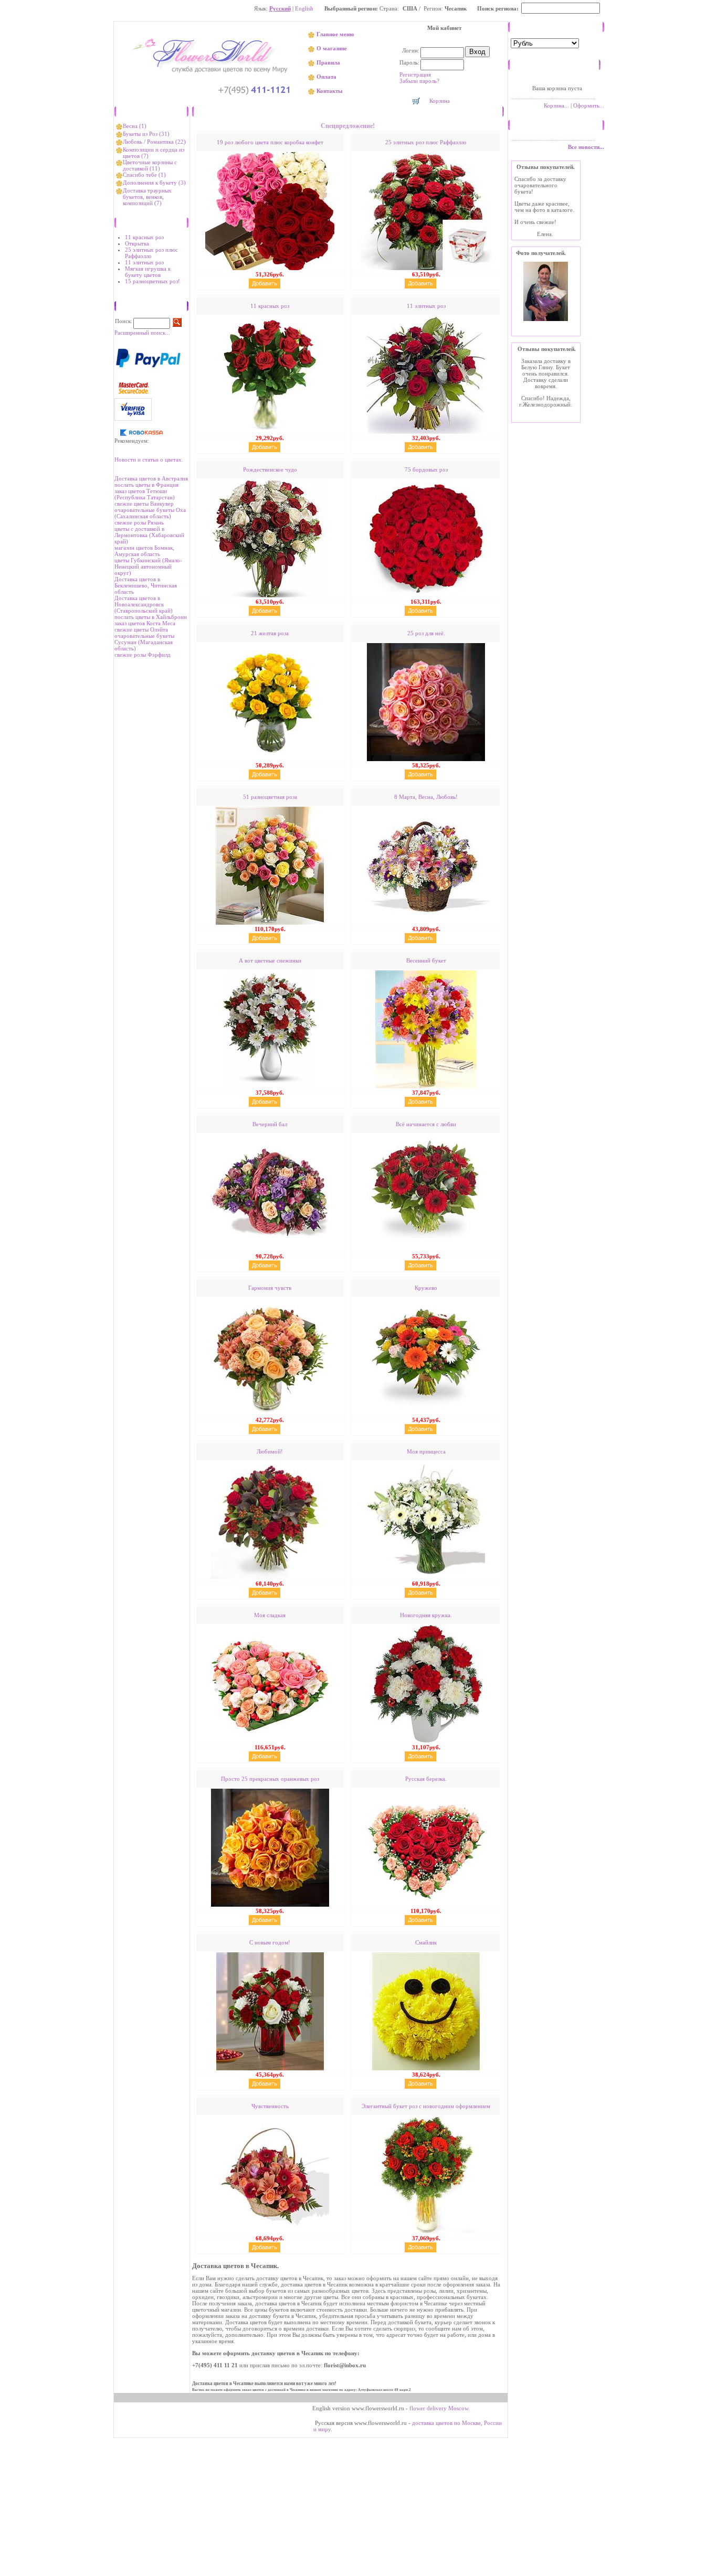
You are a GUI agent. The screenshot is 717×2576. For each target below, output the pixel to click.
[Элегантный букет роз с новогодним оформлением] (426, 2232)
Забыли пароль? (419, 81)
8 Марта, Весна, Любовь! (426, 797)
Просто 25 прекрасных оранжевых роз (270, 1779)
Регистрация (415, 74)
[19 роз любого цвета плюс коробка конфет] (270, 268)
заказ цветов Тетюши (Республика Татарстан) (145, 494)
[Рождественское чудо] (270, 595)
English (304, 8)
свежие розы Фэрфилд (143, 655)
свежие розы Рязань (139, 522)
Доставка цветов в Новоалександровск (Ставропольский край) (144, 604)
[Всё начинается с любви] (426, 1250)
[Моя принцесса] (426, 1577)
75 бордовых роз (426, 469)
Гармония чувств (270, 1288)
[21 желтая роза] (270, 759)
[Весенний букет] (426, 1086)
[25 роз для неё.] (426, 759)
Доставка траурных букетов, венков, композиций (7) (147, 197)
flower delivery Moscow (439, 2408)
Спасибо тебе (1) (144, 175)
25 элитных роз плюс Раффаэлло (151, 253)
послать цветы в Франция (146, 485)
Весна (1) (135, 126)
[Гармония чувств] (270, 1414)
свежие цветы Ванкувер (144, 504)
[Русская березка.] (426, 1905)
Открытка (137, 243)
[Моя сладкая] (270, 1741)
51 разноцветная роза (270, 797)
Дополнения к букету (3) (154, 183)
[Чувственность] (270, 2232)
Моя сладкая (270, 1615)
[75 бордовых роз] (426, 595)
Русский (280, 8)
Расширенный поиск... (142, 333)
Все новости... (586, 147)
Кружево (426, 1288)
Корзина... (556, 105)
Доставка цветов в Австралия (151, 478)
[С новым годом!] (270, 2068)
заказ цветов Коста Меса (145, 623)
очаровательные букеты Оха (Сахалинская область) (150, 513)
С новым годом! (270, 1942)
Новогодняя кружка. (426, 1615)
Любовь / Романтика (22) (154, 142)
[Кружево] (426, 1414)
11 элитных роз (144, 262)
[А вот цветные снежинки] (270, 1086)
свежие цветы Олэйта (141, 629)
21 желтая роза (270, 633)
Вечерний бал (270, 1124)
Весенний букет (426, 960)
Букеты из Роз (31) (146, 134)
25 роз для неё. (426, 633)
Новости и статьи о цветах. (149, 459)
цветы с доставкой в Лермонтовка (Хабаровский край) (149, 535)
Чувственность (270, 2106)
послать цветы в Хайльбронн (151, 617)
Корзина (440, 101)
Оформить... (589, 105)
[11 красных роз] (270, 432)
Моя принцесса (426, 1451)
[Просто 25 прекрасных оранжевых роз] (270, 1905)
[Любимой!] (270, 1577)
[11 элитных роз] (426, 432)
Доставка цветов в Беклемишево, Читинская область (146, 585)
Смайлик (426, 1942)
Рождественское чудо (270, 469)
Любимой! (270, 1451)
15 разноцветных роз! (152, 281)
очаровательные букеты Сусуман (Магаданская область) (144, 642)
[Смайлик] (426, 2068)
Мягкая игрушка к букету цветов (148, 272)
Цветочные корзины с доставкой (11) (150, 165)
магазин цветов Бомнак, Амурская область (144, 551)
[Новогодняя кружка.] (426, 1741)
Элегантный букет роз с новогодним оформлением (426, 2106)
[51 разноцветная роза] (270, 923)
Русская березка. (426, 1779)
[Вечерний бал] (270, 1250)
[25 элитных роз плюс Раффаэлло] (426, 268)
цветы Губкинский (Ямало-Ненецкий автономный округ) (148, 566)
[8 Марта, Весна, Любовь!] (426, 923)
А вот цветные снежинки (270, 960)
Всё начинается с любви (426, 1124)
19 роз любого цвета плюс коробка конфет (270, 142)
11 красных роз (144, 237)
